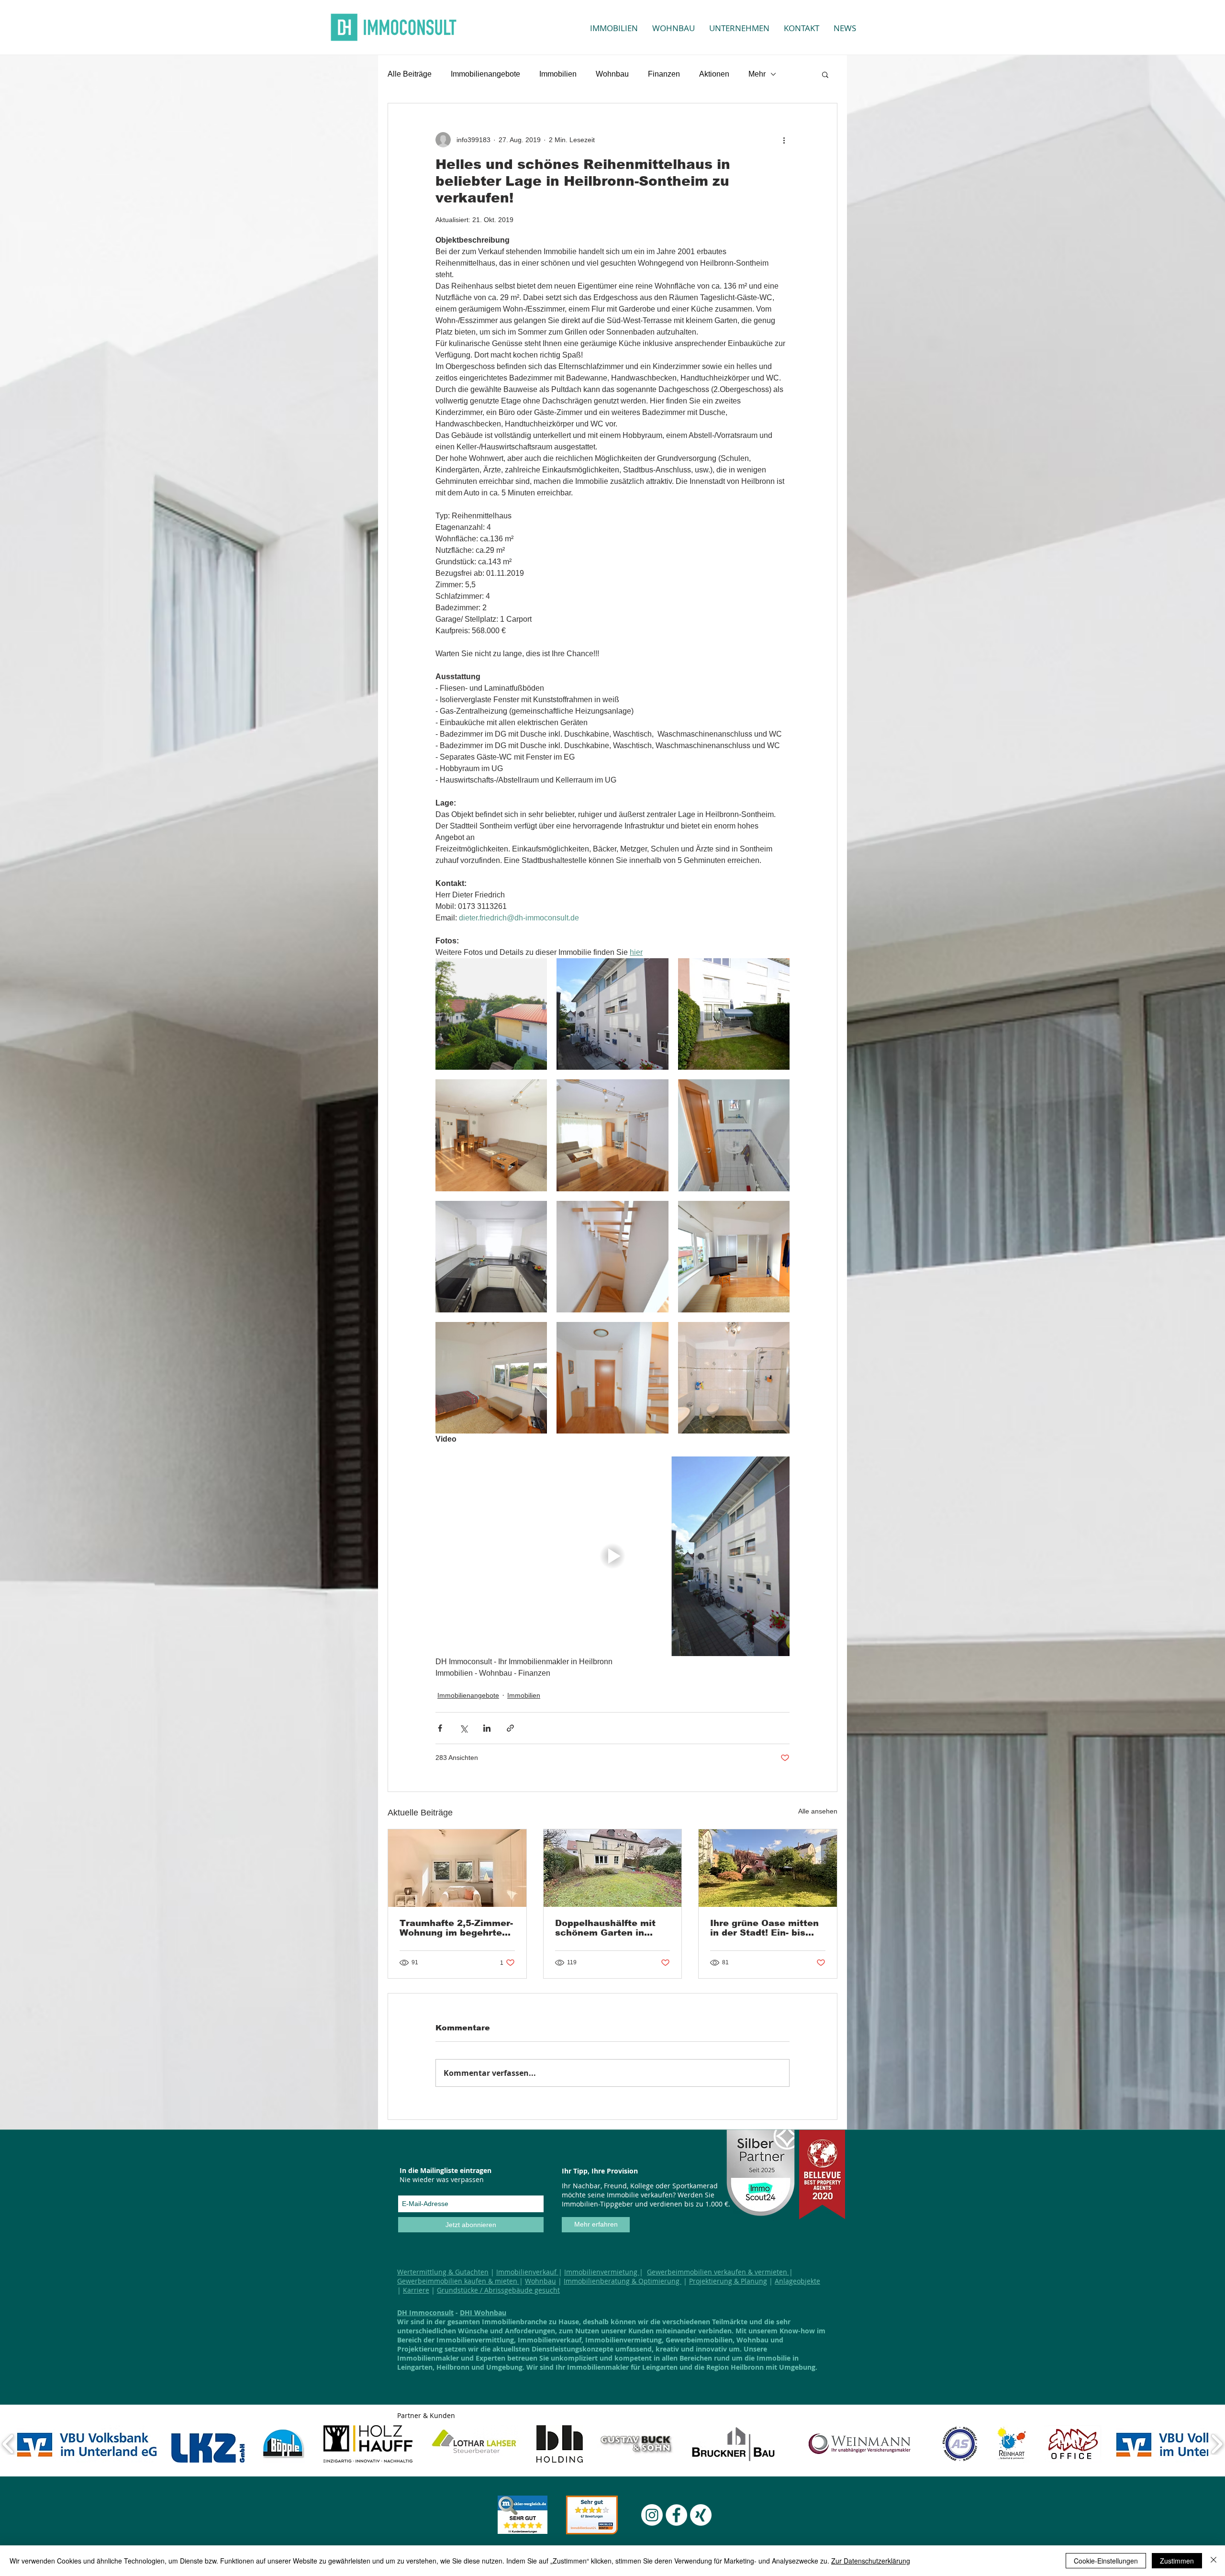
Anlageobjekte (797, 2281)
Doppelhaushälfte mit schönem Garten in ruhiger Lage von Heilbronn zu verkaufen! (611, 1928)
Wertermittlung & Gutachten (443, 2272)
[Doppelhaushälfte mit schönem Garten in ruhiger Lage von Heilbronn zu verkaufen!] (613, 1868)
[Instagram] (652, 2515)
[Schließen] (1214, 2561)
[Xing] (701, 2515)
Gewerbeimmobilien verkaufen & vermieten (718, 2272)
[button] (825, 74)
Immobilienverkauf (527, 2272)
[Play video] (612, 1556)
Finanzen (664, 74)
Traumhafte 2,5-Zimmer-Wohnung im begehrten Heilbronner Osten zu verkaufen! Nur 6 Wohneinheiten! (456, 1928)
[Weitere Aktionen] (784, 140)
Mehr (757, 74)
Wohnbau (612, 74)
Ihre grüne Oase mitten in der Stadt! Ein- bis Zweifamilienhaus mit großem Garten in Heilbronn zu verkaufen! (766, 1928)
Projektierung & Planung (728, 2281)
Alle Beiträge (410, 74)
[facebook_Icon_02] (676, 2515)
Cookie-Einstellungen (1106, 2561)
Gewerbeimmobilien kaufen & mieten (458, 2281)
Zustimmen (1177, 2561)
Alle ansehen (818, 1811)
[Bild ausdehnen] (491, 1014)
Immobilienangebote (485, 74)
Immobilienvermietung (602, 2272)
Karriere (416, 2290)
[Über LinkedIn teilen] (487, 1728)
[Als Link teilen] (510, 1728)
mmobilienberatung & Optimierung (624, 2281)
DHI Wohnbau (483, 2313)
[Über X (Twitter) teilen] (463, 1728)
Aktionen (714, 74)
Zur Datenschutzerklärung (871, 2561)
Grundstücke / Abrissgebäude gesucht (498, 2290)
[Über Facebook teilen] (440, 1728)
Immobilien (558, 74)
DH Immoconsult (425, 2313)
